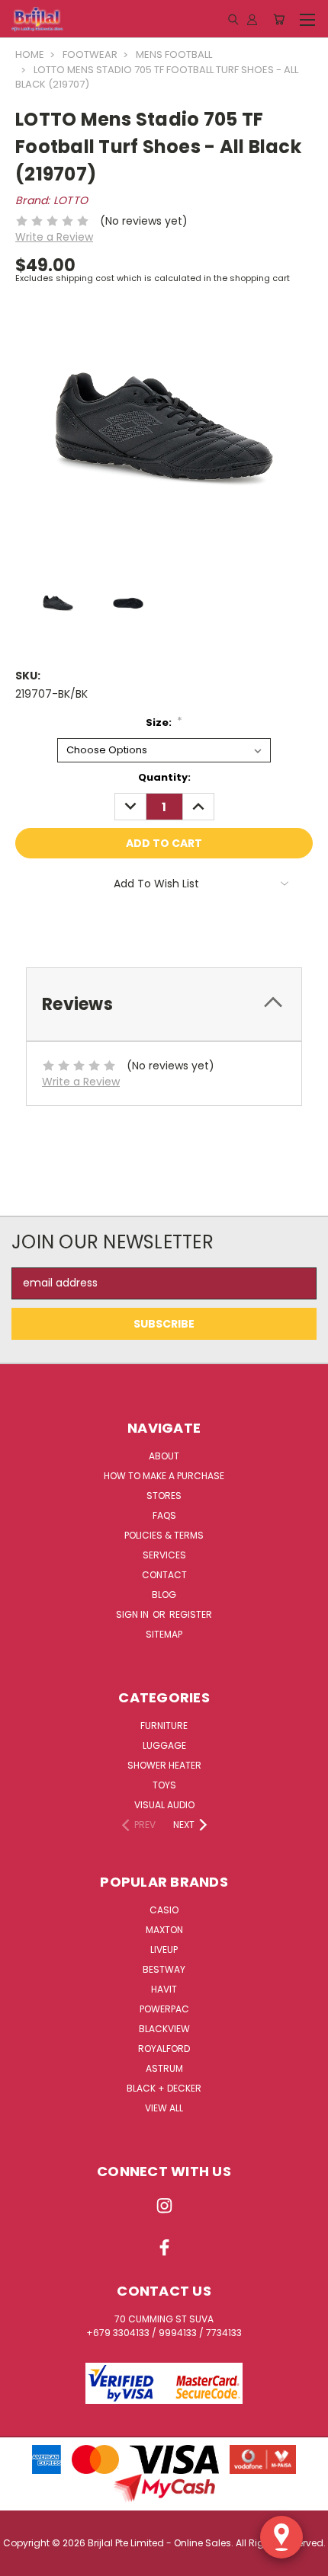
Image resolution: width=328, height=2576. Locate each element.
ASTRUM (164, 2068)
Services (164, 1555)
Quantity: (164, 777)
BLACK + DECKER (164, 2088)
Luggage (164, 1745)
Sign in (133, 1614)
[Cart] (279, 19)
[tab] (164, 1004)
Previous (24, 2561)
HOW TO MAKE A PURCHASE (164, 1476)
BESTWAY (164, 1969)
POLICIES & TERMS (164, 1535)
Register (191, 1614)
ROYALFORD (164, 2049)
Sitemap (164, 1634)
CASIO (164, 1910)
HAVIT (164, 1989)
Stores (164, 1496)
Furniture (164, 1726)
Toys (164, 1785)
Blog (164, 1595)
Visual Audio (164, 1805)
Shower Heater (164, 1765)
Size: (164, 722)
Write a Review (54, 237)
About (164, 1456)
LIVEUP (164, 1950)
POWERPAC (164, 2009)
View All (164, 2108)
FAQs (164, 1515)
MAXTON (164, 1930)
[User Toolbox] (252, 19)
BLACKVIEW (164, 2029)
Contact (164, 1575)
